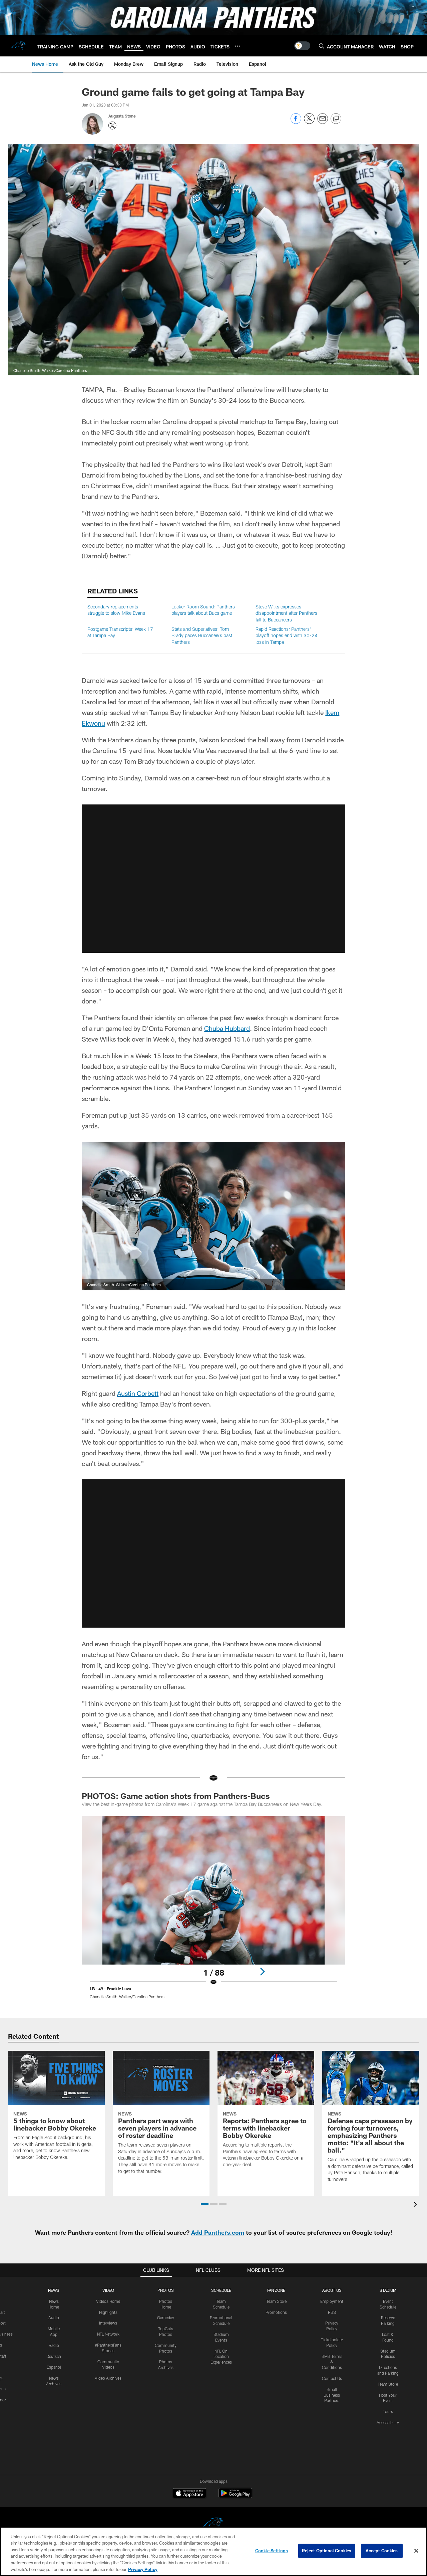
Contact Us (332, 2378)
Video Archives (108, 2378)
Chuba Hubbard (227, 1028)
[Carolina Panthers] (213, 2524)
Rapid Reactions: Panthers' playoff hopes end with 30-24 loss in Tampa (287, 635)
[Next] (262, 1972)
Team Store (276, 2301)
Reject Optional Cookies (327, 2551)
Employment (332, 2301)
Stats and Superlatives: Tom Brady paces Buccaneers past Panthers (202, 635)
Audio (54, 2318)
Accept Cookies (382, 2551)
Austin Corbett (138, 1393)
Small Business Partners (332, 2395)
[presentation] (416, 2205)
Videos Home (108, 2301)
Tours (388, 2411)
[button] (213, 879)
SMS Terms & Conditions (332, 2362)
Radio (54, 2345)
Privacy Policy (143, 2569)
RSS (332, 2312)
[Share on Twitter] (309, 122)
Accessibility (388, 2422)
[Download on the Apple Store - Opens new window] (189, 2494)
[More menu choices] (238, 46)
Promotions (276, 2312)
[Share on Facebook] (296, 122)
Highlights (108, 2312)
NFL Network (108, 2334)
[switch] (302, 46)
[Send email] (323, 122)
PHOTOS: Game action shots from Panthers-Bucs (176, 1796)
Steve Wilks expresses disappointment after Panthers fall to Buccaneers (286, 613)
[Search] (322, 46)
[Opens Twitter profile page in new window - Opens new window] (112, 126)
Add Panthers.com (218, 2232)
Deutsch (54, 2356)
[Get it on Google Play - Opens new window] (235, 2496)
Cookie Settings (272, 2551)
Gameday (166, 2318)
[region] (213, 2551)
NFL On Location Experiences (221, 2357)
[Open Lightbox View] (213, 1912)
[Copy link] (336, 119)
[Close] (416, 2551)
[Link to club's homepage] (19, 46)
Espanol (54, 2367)
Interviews (108, 2323)
